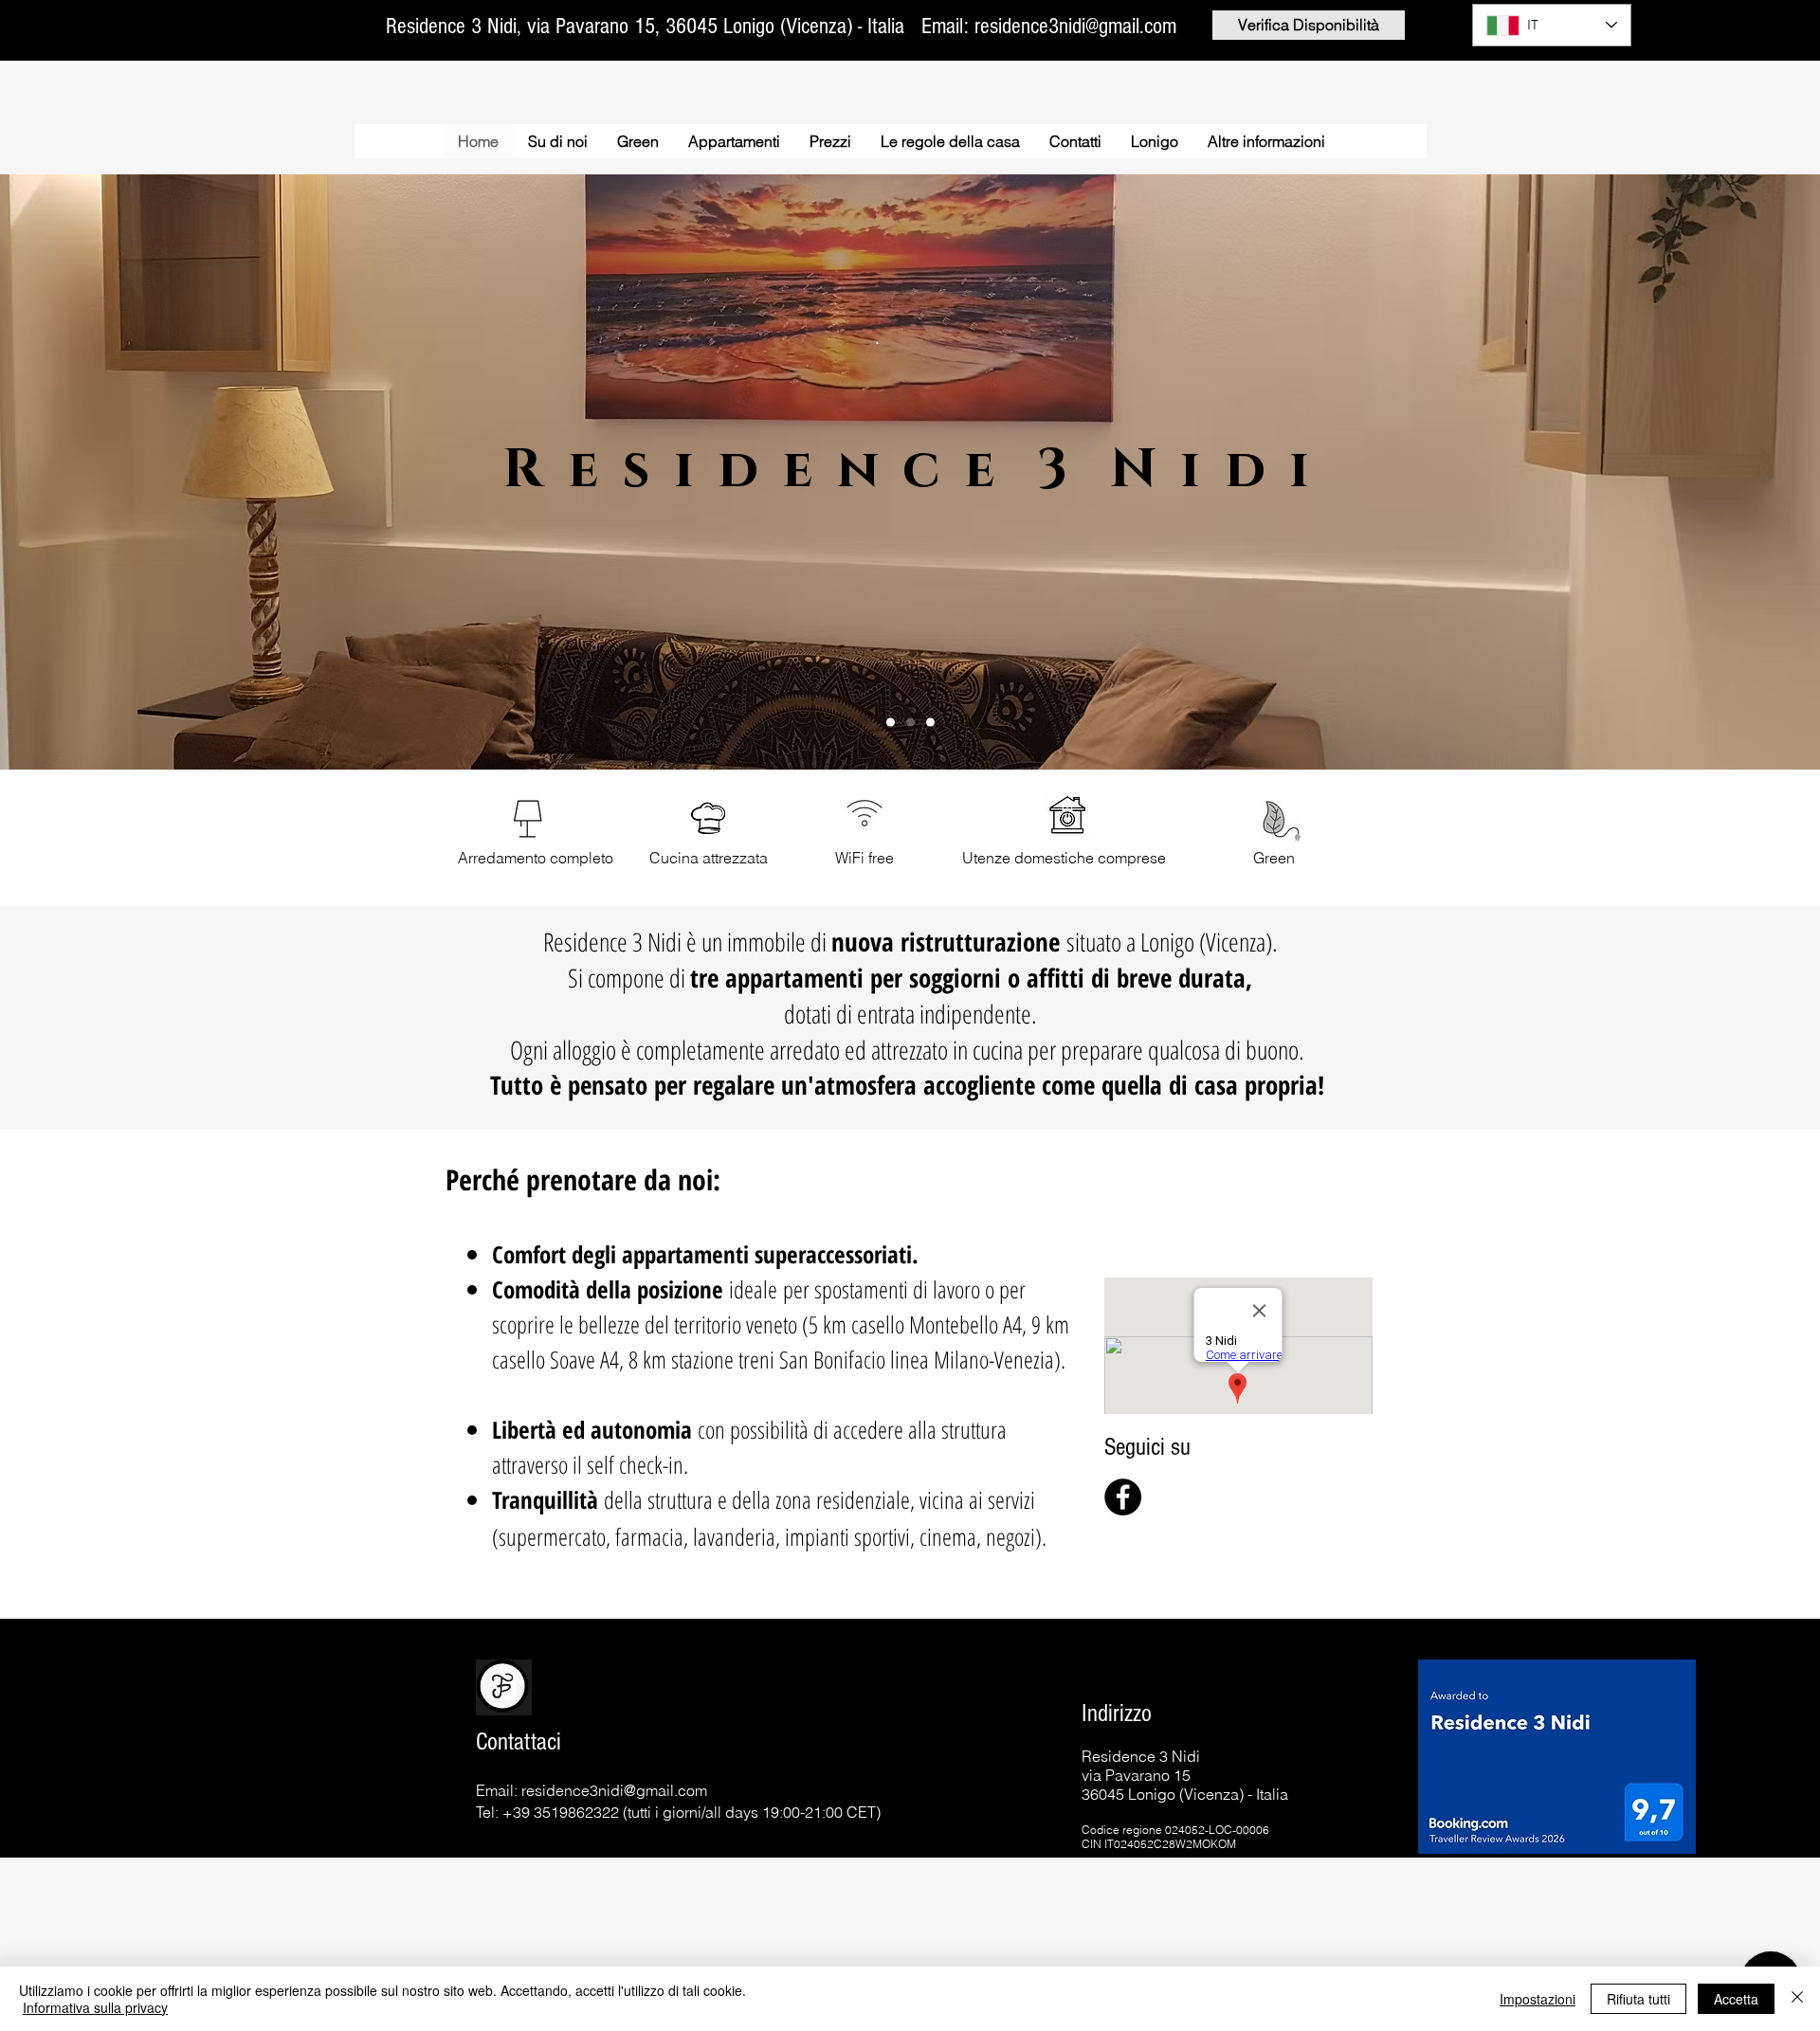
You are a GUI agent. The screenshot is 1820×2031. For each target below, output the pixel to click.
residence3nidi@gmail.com (614, 1790)
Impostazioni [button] (1538, 1999)
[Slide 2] (910, 723)
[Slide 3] (930, 723)
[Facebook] (1123, 1497)
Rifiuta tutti (1638, 1999)
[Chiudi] (1797, 1999)
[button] (1266, 141)
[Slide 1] (891, 723)
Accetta (1736, 1999)
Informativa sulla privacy (95, 2007)
